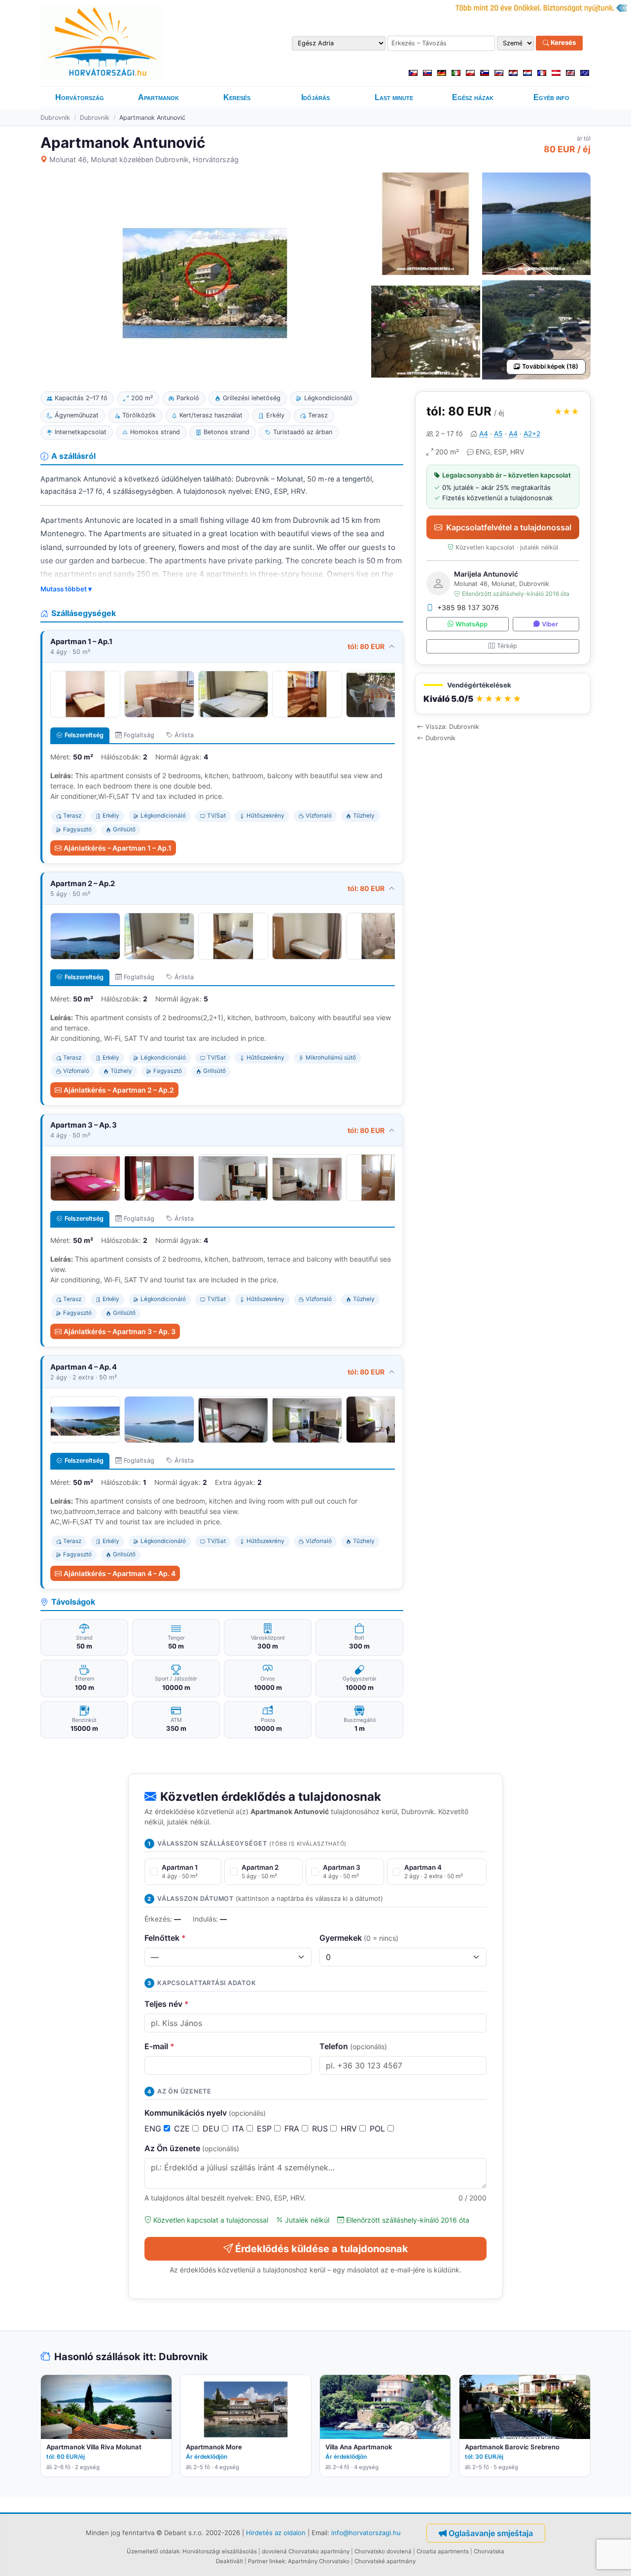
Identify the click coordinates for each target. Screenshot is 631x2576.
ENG (154, 2129)
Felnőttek (165, 1938)
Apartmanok (158, 97)
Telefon (353, 2046)
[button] (503, 694)
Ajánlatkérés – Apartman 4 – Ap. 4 (120, 1573)
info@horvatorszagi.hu (366, 2532)
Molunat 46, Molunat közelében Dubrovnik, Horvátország (144, 159)
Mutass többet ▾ (66, 589)
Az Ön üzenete (192, 2148)
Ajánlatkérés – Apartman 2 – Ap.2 (119, 1090)
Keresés (562, 43)
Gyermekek (359, 1938)
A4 (484, 433)
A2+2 (532, 433)
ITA (239, 2129)
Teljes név (167, 2004)
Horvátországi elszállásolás (220, 2551)
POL (379, 2129)
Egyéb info (551, 97)
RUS (321, 2129)
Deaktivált (229, 2561)
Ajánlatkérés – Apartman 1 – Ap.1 (118, 848)
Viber (550, 624)
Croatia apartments (443, 2551)
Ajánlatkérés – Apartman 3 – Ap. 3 (120, 1331)
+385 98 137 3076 (468, 607)
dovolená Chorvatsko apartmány (306, 2551)
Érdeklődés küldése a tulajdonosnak (322, 2249)
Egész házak (473, 97)
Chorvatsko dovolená (383, 2551)
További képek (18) (550, 366)
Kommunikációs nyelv (205, 2113)
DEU (212, 2129)
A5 (498, 433)
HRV (350, 2129)
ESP (265, 2129)
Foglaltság (139, 735)
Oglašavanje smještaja (491, 2533)
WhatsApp (472, 624)
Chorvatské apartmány (385, 2561)
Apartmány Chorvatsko (319, 2561)
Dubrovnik (55, 118)
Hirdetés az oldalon (276, 2532)
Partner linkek (266, 2561)
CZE (183, 2129)
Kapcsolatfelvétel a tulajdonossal (509, 527)
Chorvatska (489, 2551)
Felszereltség (84, 735)
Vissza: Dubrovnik (452, 727)
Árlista (184, 735)
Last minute (394, 97)
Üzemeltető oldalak (153, 2551)
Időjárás (315, 97)
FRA (293, 2129)
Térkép (507, 646)
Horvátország (80, 97)
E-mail (159, 2046)
